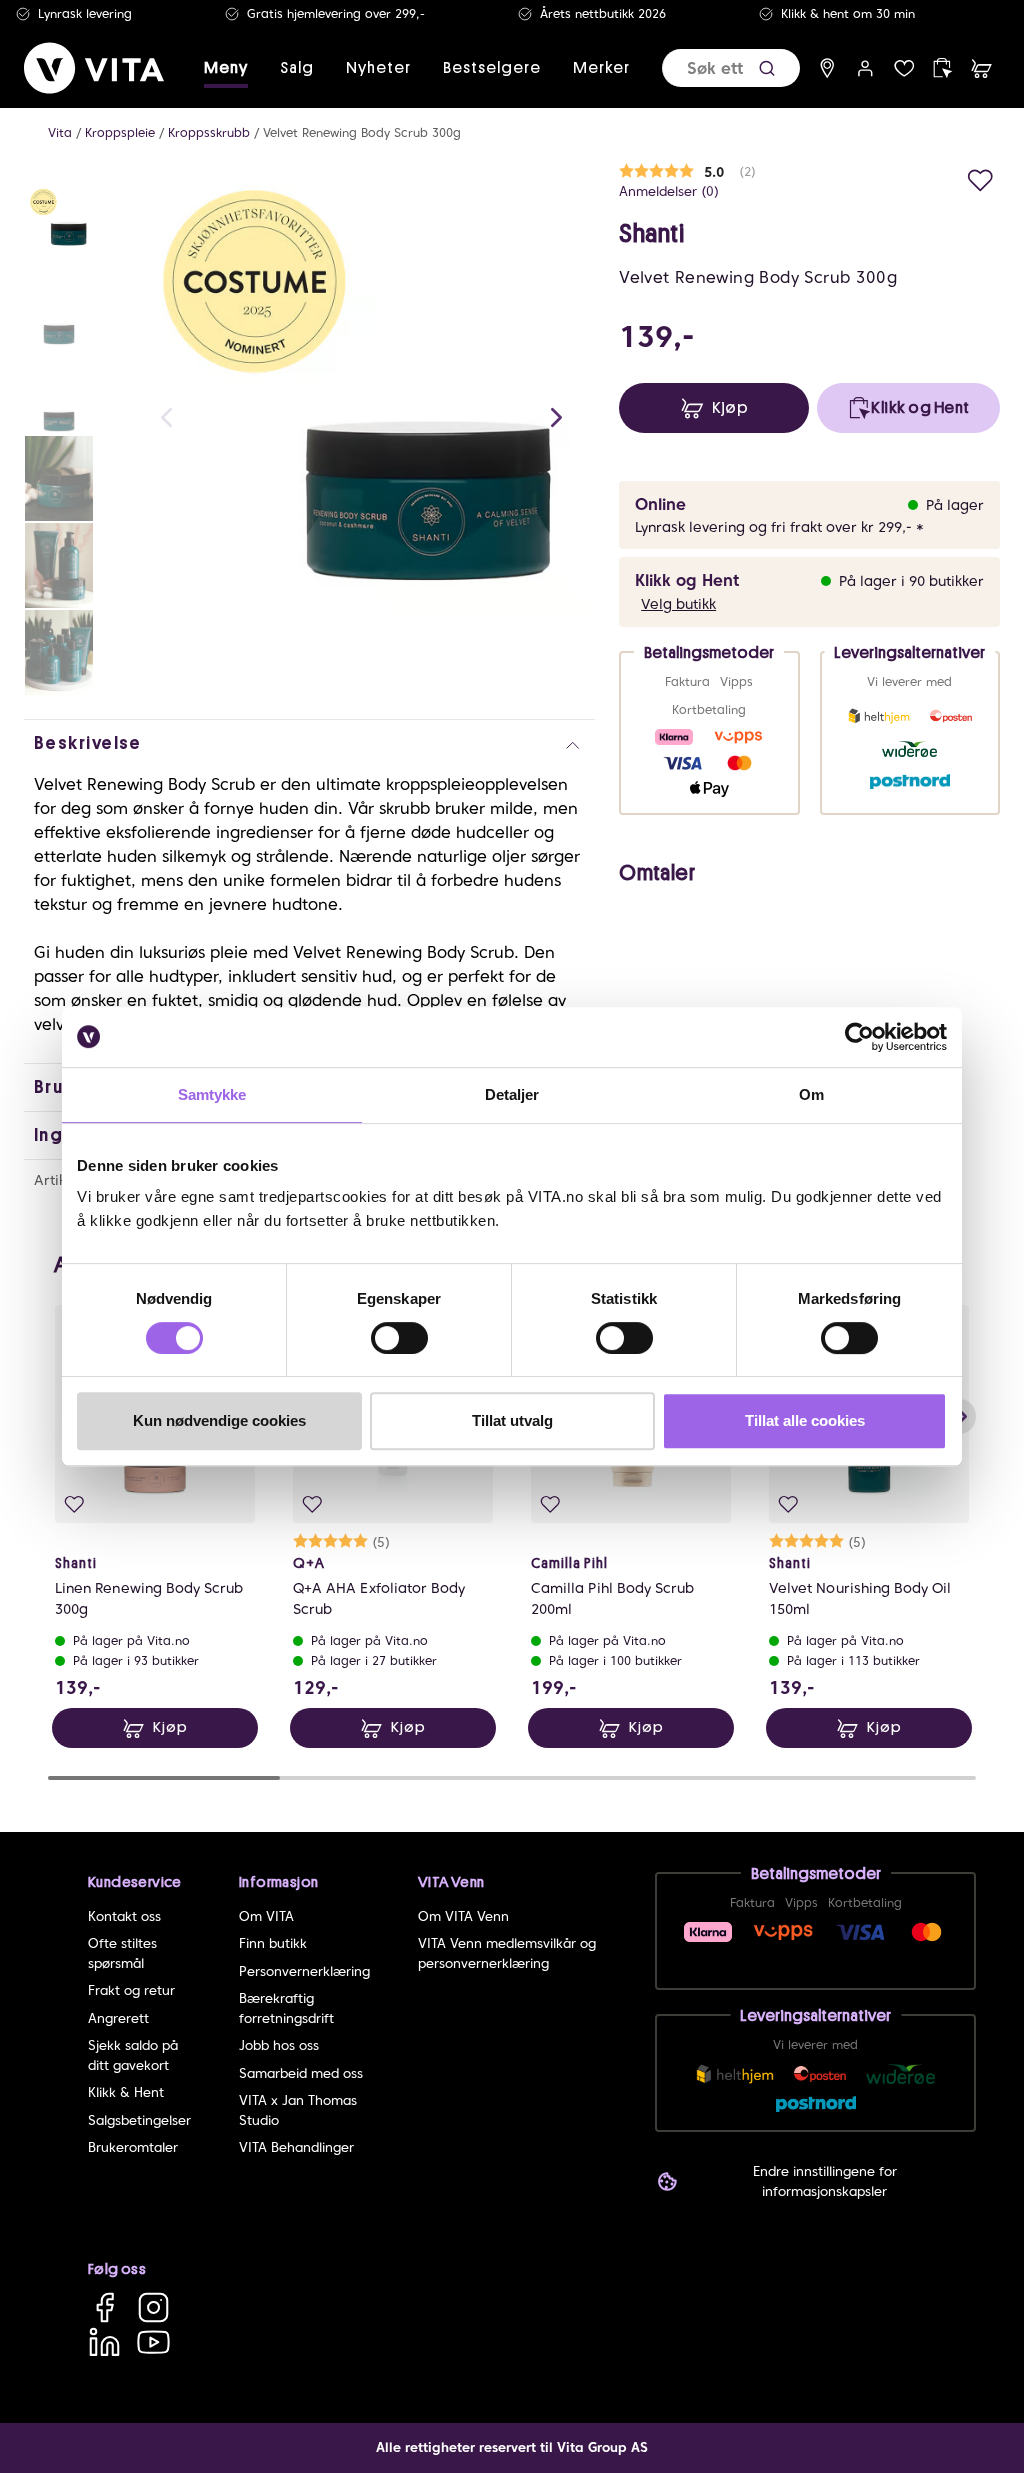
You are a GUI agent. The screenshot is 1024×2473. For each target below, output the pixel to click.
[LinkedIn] (104, 2341)
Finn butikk (273, 1943)
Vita (60, 132)
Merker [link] (601, 68)
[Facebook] (104, 2307)
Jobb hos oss (279, 2045)
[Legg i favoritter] (980, 177)
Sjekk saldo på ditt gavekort (133, 2055)
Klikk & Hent (126, 2092)
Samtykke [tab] (212, 1094)
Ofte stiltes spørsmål (122, 1953)
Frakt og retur (131, 1990)
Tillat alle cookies (805, 1420)
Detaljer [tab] (512, 1094)
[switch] (399, 1338)
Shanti (651, 234)
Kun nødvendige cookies (219, 1420)
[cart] (981, 68)
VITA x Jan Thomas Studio (298, 2110)
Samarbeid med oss (301, 2073)
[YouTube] (153, 2341)
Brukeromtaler (133, 2147)
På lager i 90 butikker (911, 581)
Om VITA (266, 1916)
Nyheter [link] (378, 68)
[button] (767, 68)
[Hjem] (94, 68)
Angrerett (118, 2018)
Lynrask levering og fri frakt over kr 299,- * (779, 527)
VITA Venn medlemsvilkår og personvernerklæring (507, 1953)
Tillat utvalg (512, 1420)
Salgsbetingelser (139, 2120)
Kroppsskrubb (209, 132)
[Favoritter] (904, 68)
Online (660, 504)
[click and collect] (942, 68)
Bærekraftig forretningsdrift (286, 2008)
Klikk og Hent (687, 580)
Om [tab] (811, 1094)
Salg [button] (297, 68)
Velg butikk (678, 604)
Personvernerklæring (304, 1971)
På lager (955, 505)
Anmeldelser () (669, 191)
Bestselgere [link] (492, 68)
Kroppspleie (120, 132)
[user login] (865, 68)
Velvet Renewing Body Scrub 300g (362, 132)
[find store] (827, 68)
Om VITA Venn (463, 1916)
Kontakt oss (124, 1916)
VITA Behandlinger (296, 2147)
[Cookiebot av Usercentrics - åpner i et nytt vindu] (859, 1037)
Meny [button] (226, 68)
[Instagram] (153, 2307)
